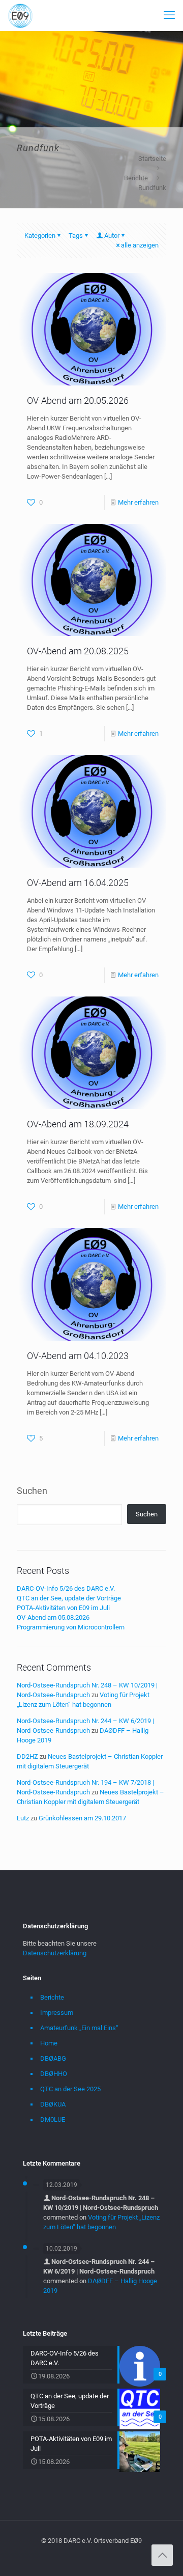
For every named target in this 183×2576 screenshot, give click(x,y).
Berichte (136, 178)
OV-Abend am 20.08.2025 (78, 651)
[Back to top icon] (162, 2555)
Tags (76, 236)
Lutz (23, 1818)
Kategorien (40, 236)
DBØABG (53, 2058)
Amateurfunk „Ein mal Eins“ (79, 2028)
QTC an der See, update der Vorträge (69, 1598)
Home (49, 2043)
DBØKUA (53, 2104)
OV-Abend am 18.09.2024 (78, 1124)
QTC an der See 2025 (70, 2089)
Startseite (152, 159)
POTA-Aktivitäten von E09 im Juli (63, 1608)
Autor (112, 236)
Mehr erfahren (138, 502)
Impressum (57, 2013)
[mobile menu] (169, 15)
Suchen (32, 1491)
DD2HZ (27, 1756)
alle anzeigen (140, 245)
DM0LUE (53, 2120)
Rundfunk (152, 188)
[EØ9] (20, 15)
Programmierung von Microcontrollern (71, 1627)
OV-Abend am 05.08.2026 (53, 1617)
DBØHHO (54, 2074)
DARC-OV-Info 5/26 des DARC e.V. (66, 1588)
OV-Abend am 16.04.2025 (78, 883)
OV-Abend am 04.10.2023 (78, 1356)
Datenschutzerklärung (55, 1953)
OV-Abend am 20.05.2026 (78, 400)
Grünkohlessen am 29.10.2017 (82, 1818)
